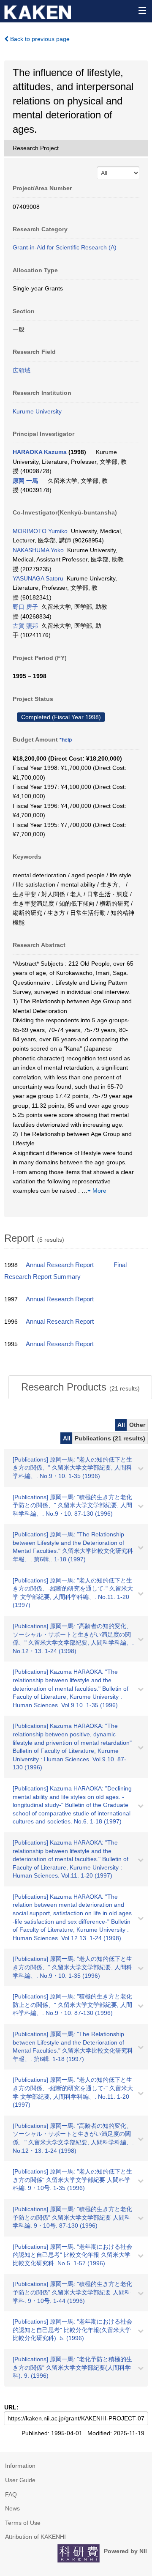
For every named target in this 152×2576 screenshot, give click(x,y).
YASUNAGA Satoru (38, 578)
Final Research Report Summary (65, 1271)
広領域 (22, 370)
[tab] (80, 1387)
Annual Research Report (60, 1265)
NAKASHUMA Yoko (38, 550)
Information (20, 2466)
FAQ (11, 2494)
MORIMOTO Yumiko (40, 531)
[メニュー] (142, 10)
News (12, 2508)
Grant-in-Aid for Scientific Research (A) (65, 247)
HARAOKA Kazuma (40, 452)
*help (66, 740)
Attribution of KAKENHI (35, 2537)
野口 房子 (25, 607)
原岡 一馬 (25, 481)
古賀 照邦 (25, 626)
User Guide (20, 2480)
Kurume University (37, 411)
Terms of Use (23, 2523)
